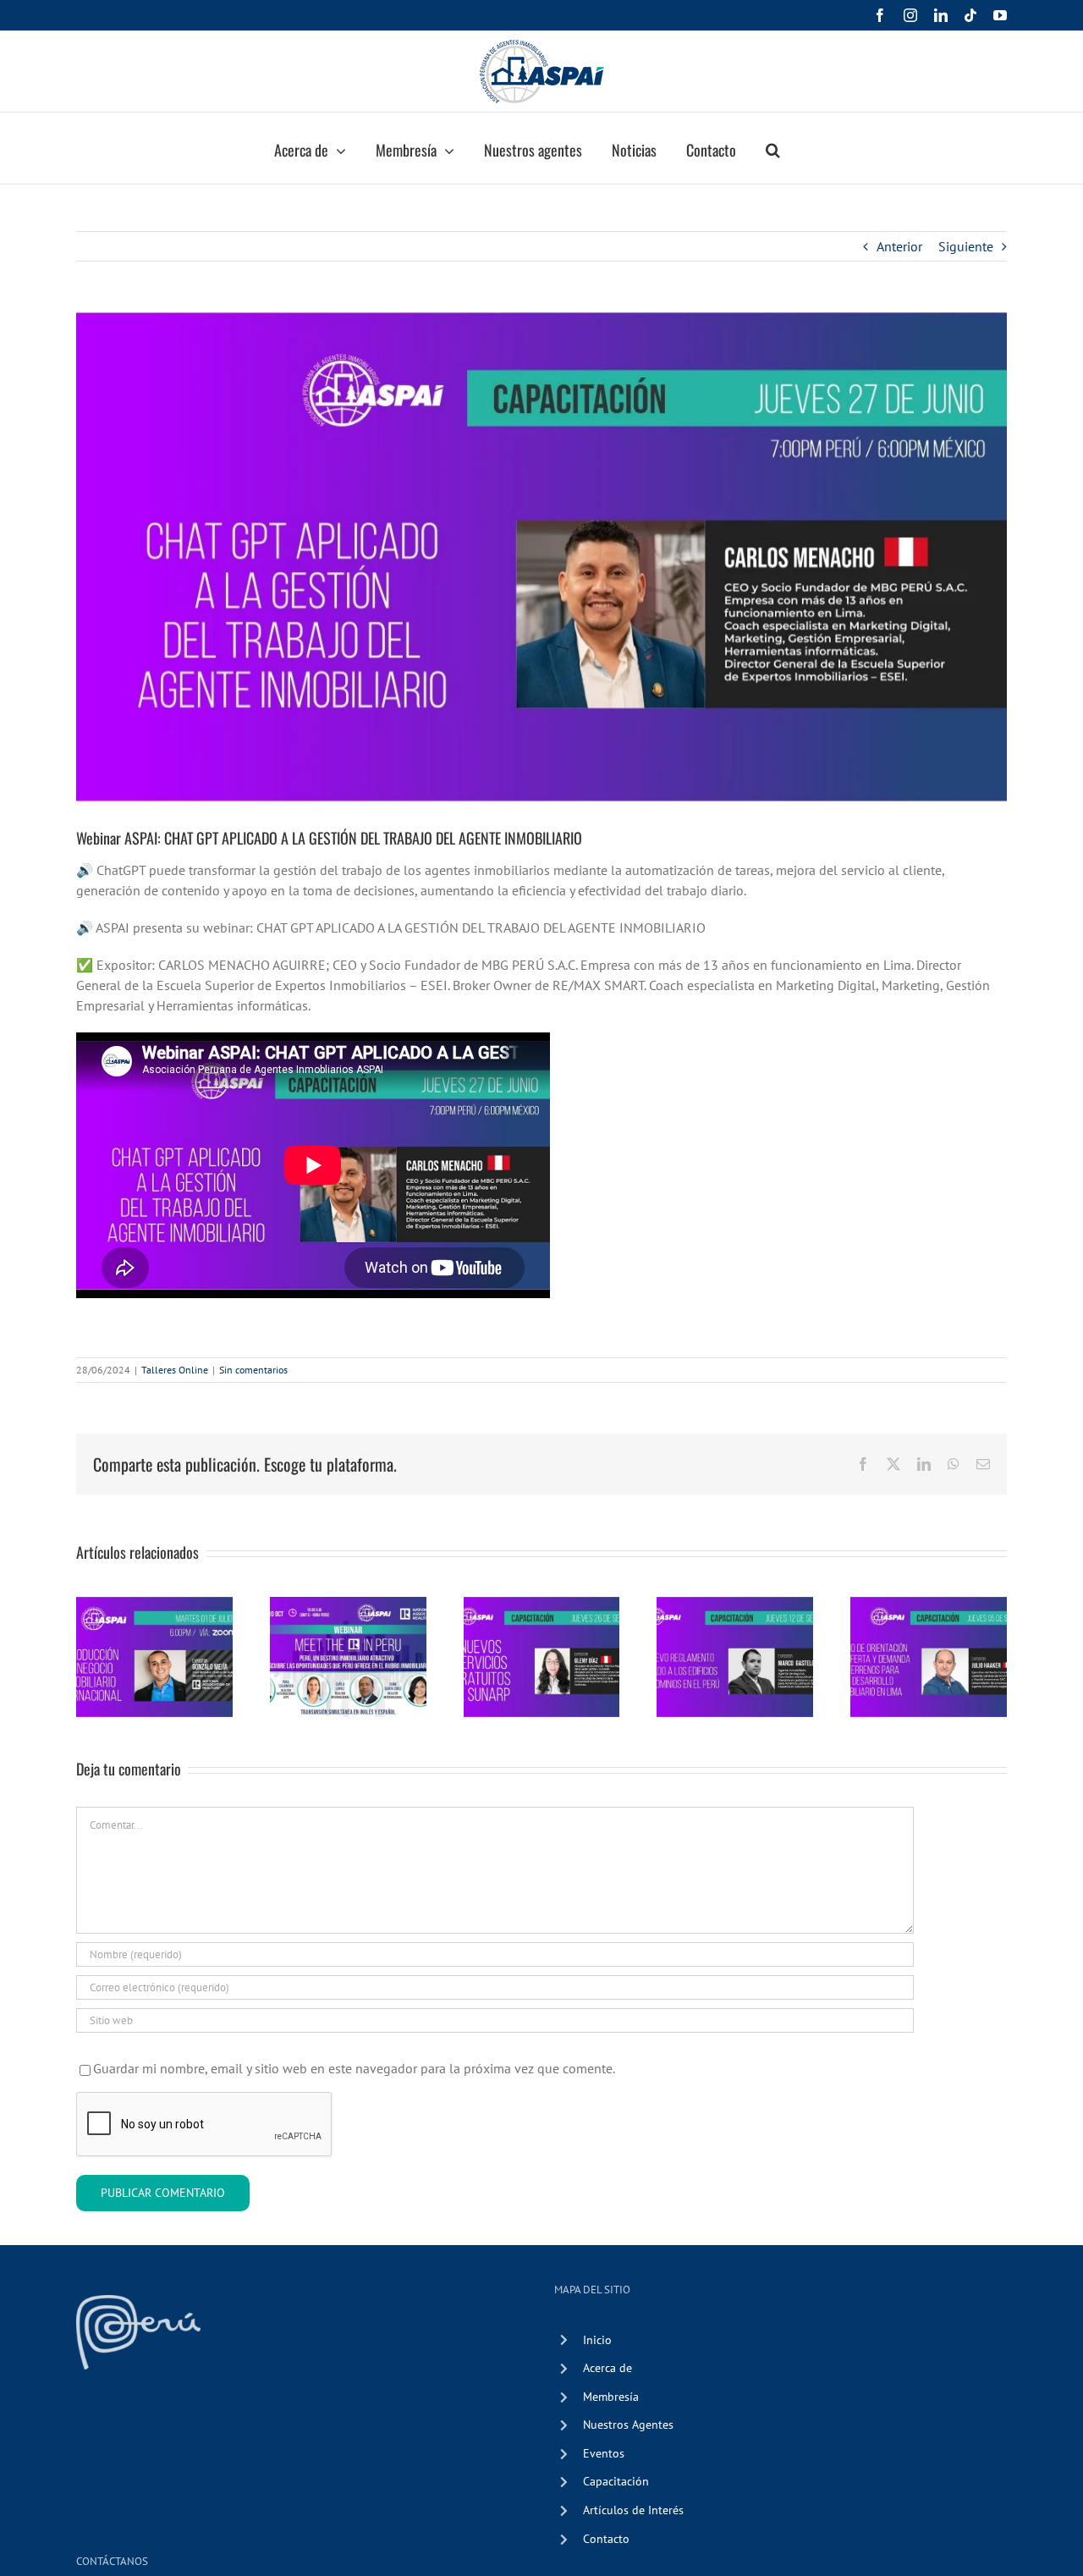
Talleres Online (175, 1370)
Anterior (899, 246)
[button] (773, 148)
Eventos (604, 2453)
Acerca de (607, 2368)
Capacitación (616, 2481)
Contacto (606, 2539)
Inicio (597, 2340)
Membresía (611, 2397)
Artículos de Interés (633, 2510)
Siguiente (966, 246)
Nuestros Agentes (628, 2425)
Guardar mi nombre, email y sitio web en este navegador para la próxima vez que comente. (354, 2068)
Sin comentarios (253, 1370)
